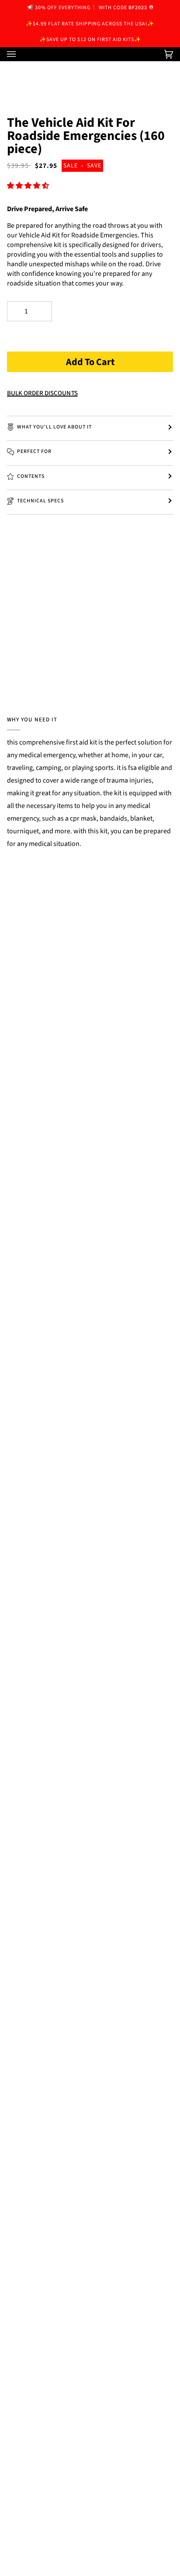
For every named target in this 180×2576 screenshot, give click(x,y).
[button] (29, 186)
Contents (31, 476)
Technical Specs (40, 501)
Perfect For (34, 451)
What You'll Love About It (54, 427)
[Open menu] (20, 54)
